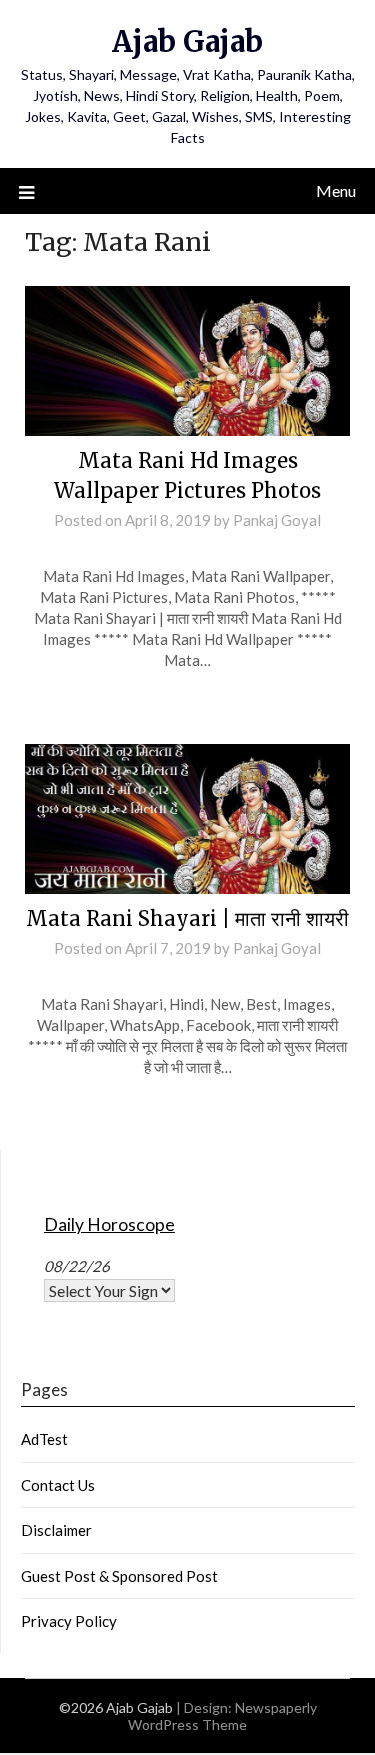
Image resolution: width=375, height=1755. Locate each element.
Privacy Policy (69, 1621)
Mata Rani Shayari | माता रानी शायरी (187, 918)
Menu (336, 190)
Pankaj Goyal (277, 520)
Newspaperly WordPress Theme (222, 1716)
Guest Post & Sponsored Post (119, 1576)
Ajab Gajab (187, 41)
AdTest (44, 1439)
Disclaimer (56, 1530)
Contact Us (58, 1485)
